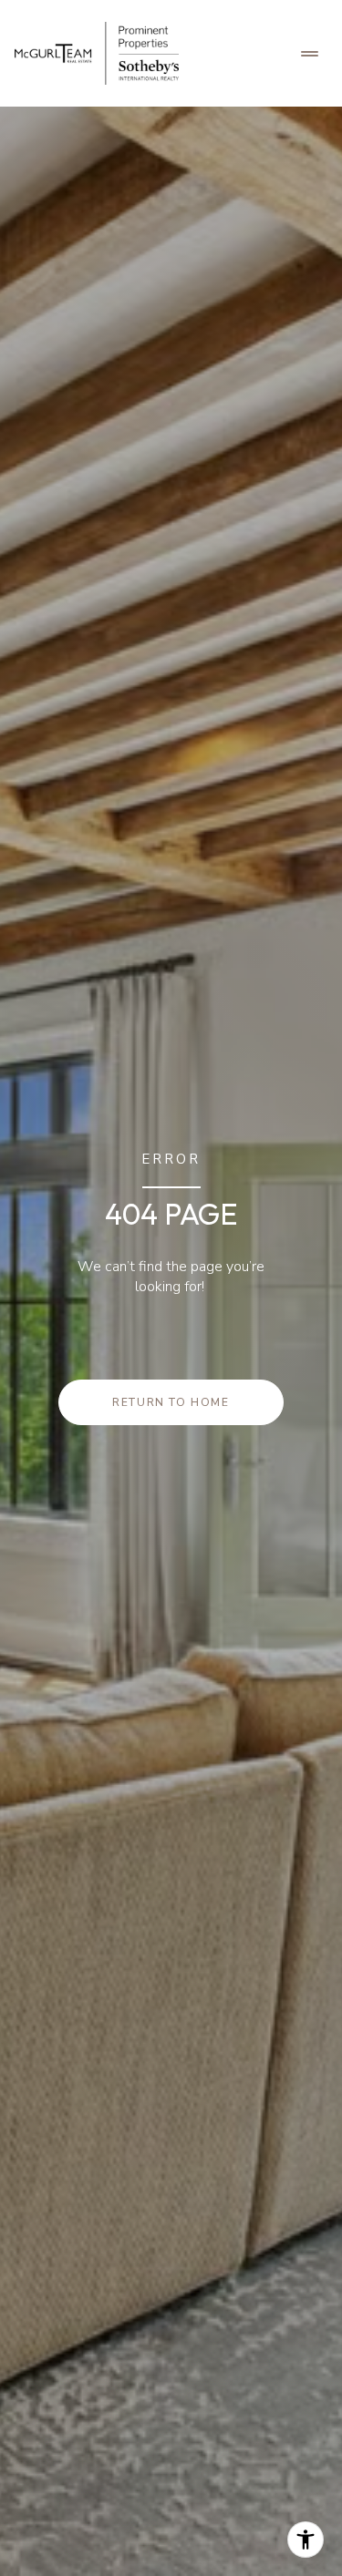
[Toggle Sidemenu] (309, 54)
